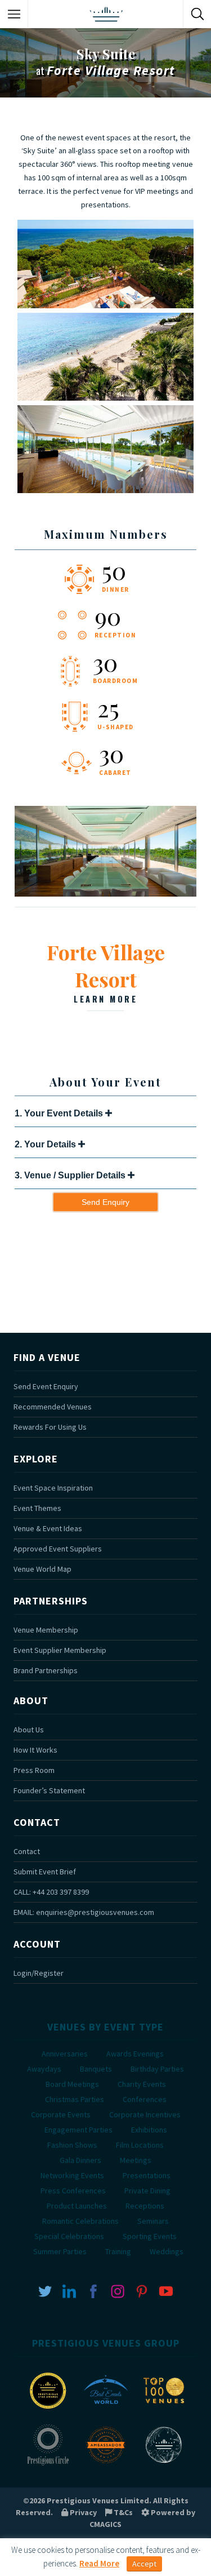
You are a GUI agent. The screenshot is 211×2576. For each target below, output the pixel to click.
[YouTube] (166, 2291)
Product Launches (77, 2206)
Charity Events (142, 2084)
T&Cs (122, 2512)
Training (118, 2251)
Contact (27, 1851)
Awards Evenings (135, 2054)
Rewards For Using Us (50, 1427)
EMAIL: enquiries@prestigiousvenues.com (84, 1912)
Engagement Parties (78, 2130)
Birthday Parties (157, 2069)
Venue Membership (46, 1630)
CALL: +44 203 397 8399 (51, 1892)
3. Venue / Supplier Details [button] (71, 1175)
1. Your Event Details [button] (60, 1113)
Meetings (136, 2160)
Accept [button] (144, 2564)
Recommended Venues (53, 1407)
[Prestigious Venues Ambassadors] (106, 2464)
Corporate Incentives (145, 2114)
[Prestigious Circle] (48, 2464)
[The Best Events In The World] (106, 2410)
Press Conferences (73, 2191)
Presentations (147, 2175)
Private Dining (147, 2191)
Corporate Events (61, 2114)
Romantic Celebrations (80, 2221)
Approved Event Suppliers (58, 1549)
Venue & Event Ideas (48, 1528)
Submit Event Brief (45, 1872)
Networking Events (72, 2175)
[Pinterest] (142, 2291)
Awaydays (44, 2069)
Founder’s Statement (49, 1790)
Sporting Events (150, 2236)
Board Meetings (72, 2084)
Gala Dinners (80, 2160)
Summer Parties (60, 2251)
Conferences (145, 2099)
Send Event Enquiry (46, 1386)
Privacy (82, 2512)
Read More (99, 2563)
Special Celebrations (69, 2236)
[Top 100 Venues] (164, 2410)
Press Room (34, 1770)
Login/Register (39, 1973)
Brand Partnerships (46, 1670)
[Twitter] (45, 2291)
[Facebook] (93, 2291)
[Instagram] (118, 2291)
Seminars (153, 2221)
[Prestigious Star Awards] (48, 2410)
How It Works (35, 1750)
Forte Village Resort (106, 972)
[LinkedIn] (69, 2291)
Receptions (145, 2206)
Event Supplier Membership (60, 1650)
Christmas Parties (75, 2099)
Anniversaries (65, 2054)
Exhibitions (149, 2130)
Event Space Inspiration (53, 1488)
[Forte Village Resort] (105, 894)
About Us (29, 1730)
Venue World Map (42, 1569)
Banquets (96, 2069)
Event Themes (37, 1508)
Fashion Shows (72, 2145)
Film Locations (140, 2145)
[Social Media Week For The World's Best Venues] (164, 2464)
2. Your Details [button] (46, 1144)
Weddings (167, 2251)
